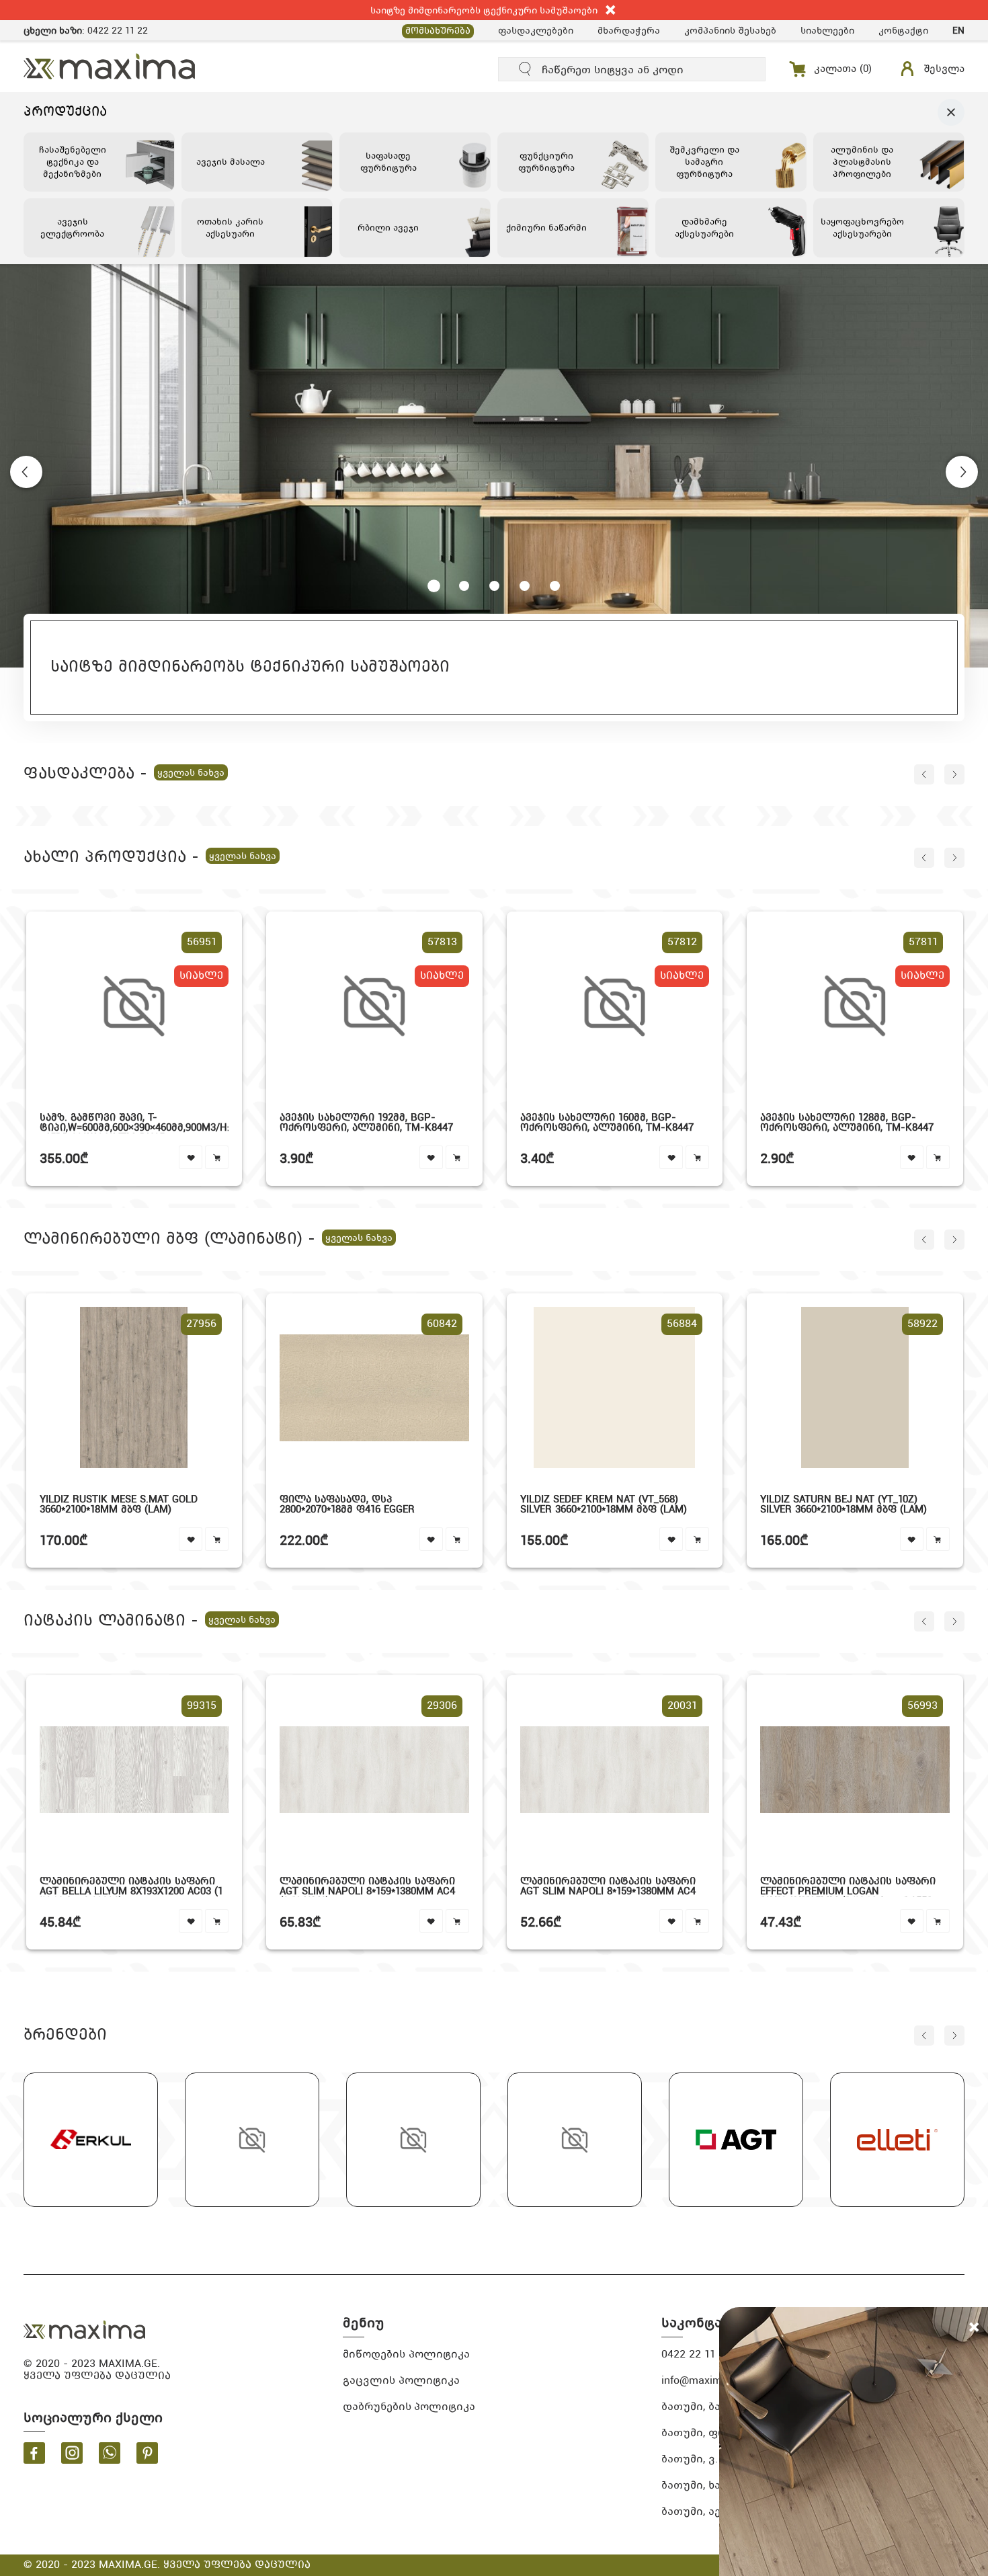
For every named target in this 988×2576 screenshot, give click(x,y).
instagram (72, 2453)
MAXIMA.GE (110, 66)
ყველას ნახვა (191, 772)
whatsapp (110, 2453)
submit (526, 69)
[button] (434, 586)
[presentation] (26, 472)
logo (85, 2330)
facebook (34, 2453)
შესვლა (944, 69)
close (611, 10)
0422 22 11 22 (118, 30)
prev (924, 774)
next (954, 774)
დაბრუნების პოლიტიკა (409, 2406)
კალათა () (843, 69)
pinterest (147, 2453)
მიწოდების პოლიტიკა (406, 2354)
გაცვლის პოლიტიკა (401, 2380)
